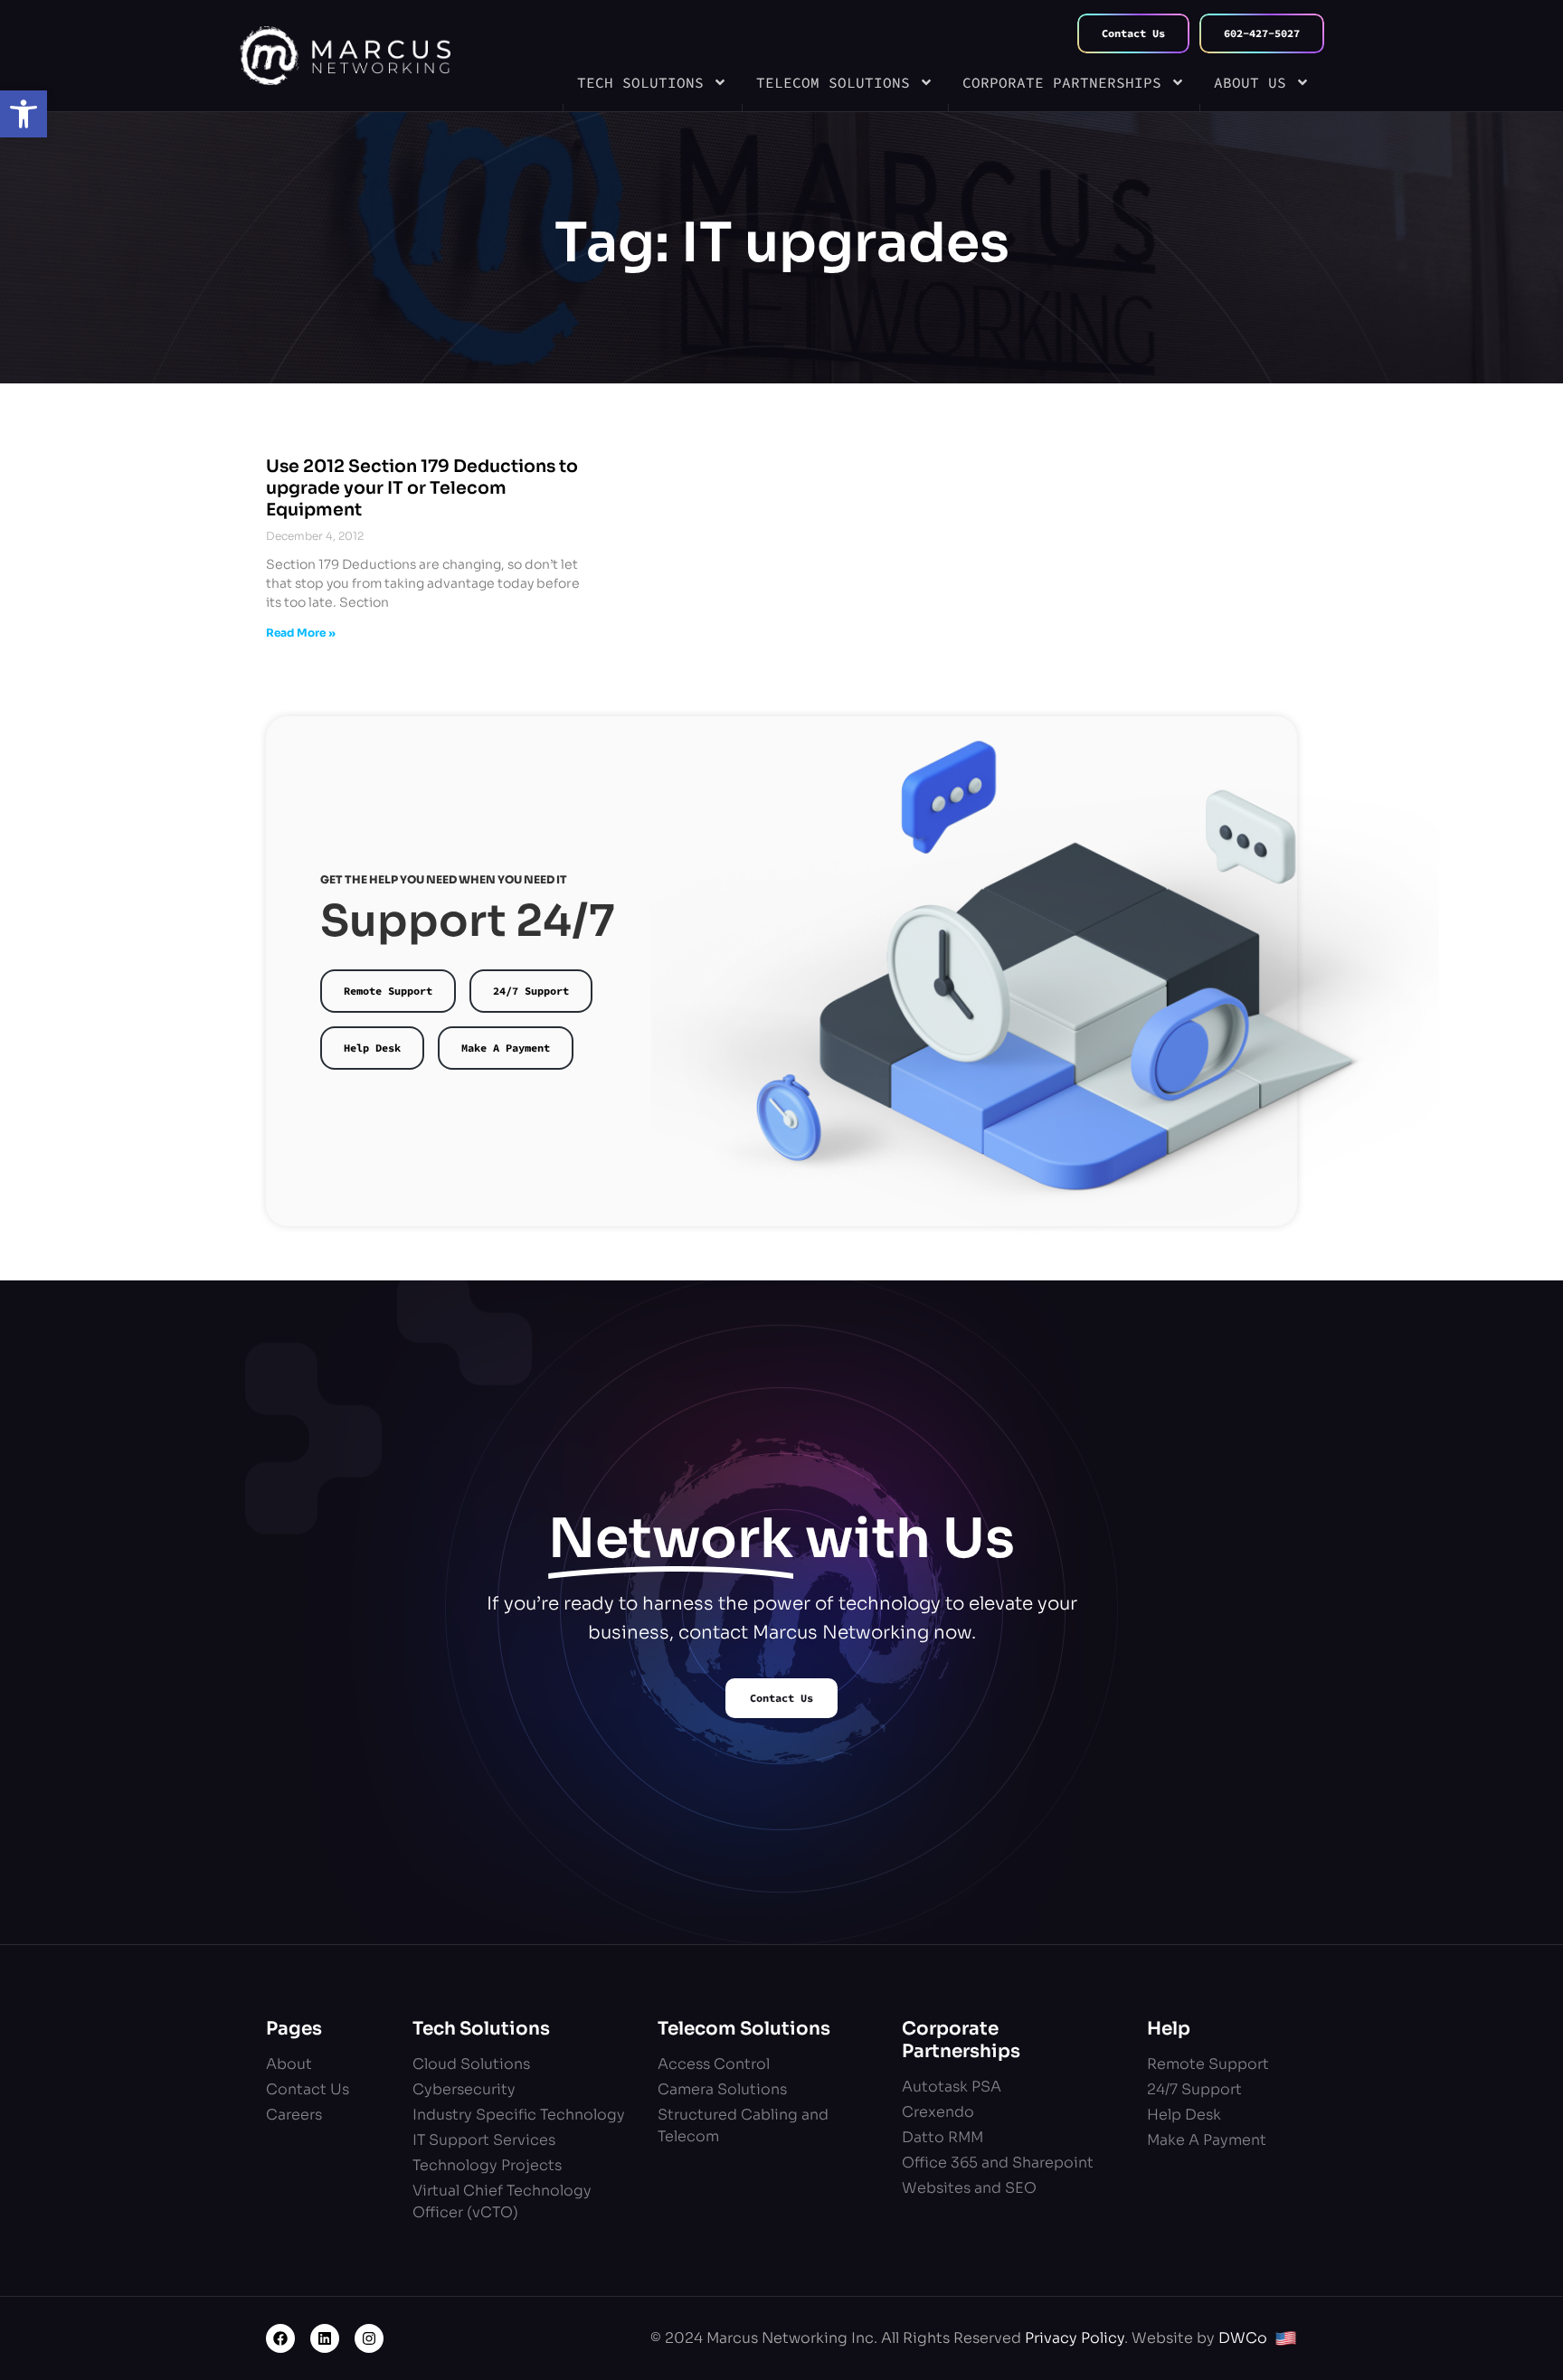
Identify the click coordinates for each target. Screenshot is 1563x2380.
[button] (24, 114)
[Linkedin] (325, 2338)
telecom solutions (833, 82)
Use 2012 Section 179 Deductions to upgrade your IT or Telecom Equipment (422, 488)
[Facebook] (280, 2338)
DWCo (1243, 2338)
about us (1250, 82)
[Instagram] (369, 2338)
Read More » (301, 633)
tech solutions (640, 82)
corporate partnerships (1062, 82)
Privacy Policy (1075, 2338)
